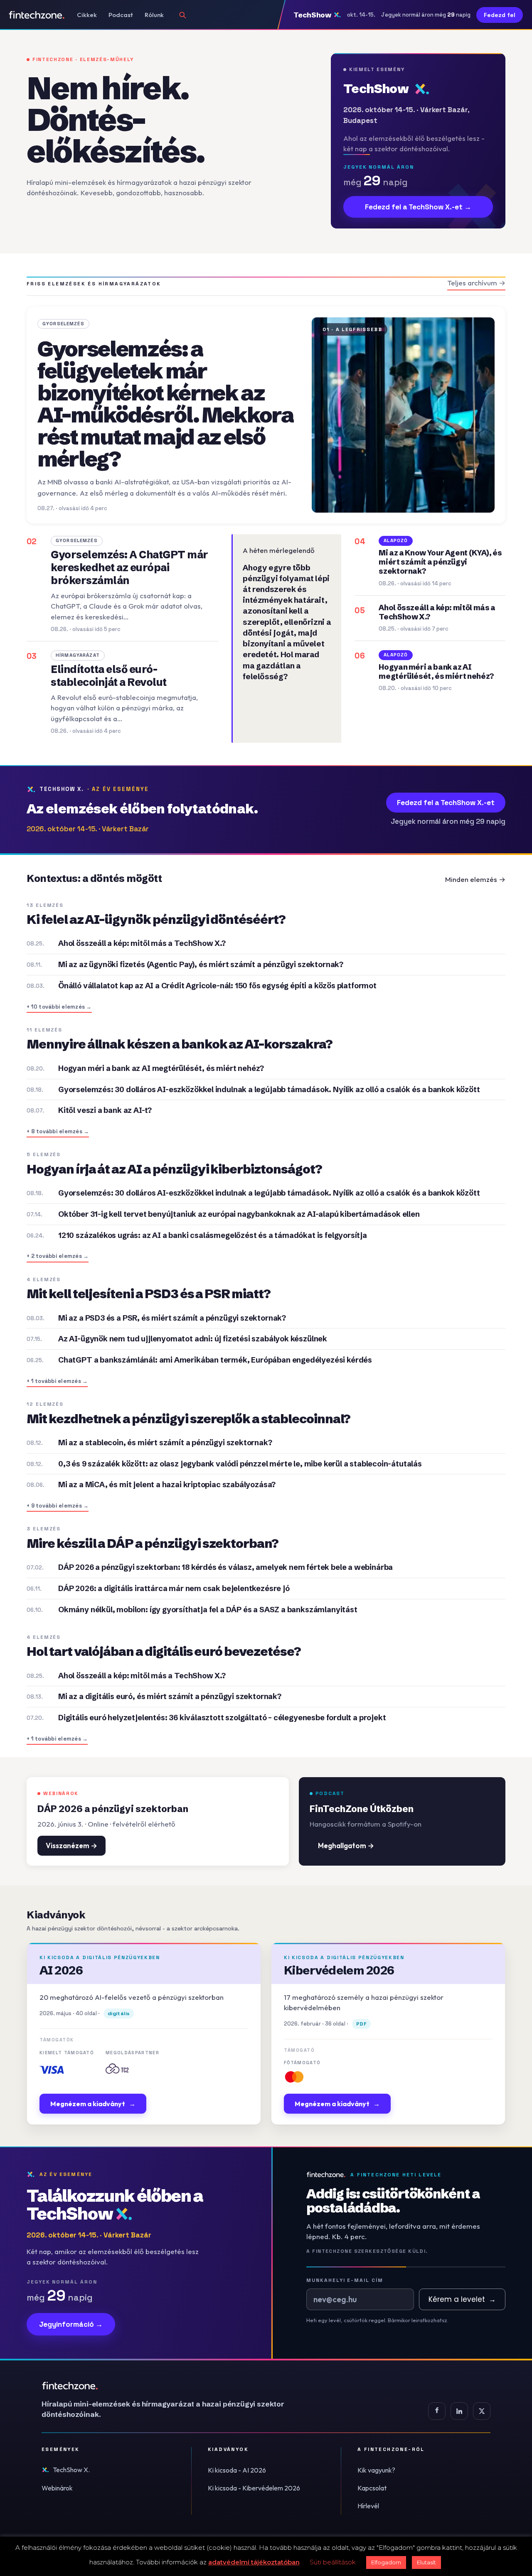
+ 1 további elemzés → (57, 1381)
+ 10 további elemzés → (59, 1007)
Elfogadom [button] (386, 2562)
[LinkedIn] (459, 2411)
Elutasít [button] (426, 2562)
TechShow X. (71, 2470)
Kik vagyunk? (376, 2470)
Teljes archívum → (476, 283)
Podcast (121, 15)
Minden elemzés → (475, 879)
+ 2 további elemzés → (58, 1256)
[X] (482, 2411)
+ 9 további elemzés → (58, 1506)
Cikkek (87, 15)
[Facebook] (437, 2411)
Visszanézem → (71, 1845)
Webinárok (57, 2488)
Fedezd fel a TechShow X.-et (446, 803)
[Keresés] (182, 15)
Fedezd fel (500, 15)
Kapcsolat (372, 2488)
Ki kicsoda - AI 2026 (237, 2470)
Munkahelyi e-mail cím (345, 2280)
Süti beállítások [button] (333, 2562)
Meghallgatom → (346, 1845)
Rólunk (154, 15)
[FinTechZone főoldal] (37, 15)
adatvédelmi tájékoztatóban (254, 2562)
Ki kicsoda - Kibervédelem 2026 (254, 2488)
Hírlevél (368, 2506)
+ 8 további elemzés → (58, 1131)
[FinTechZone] (175, 2386)
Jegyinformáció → (71, 2324)
